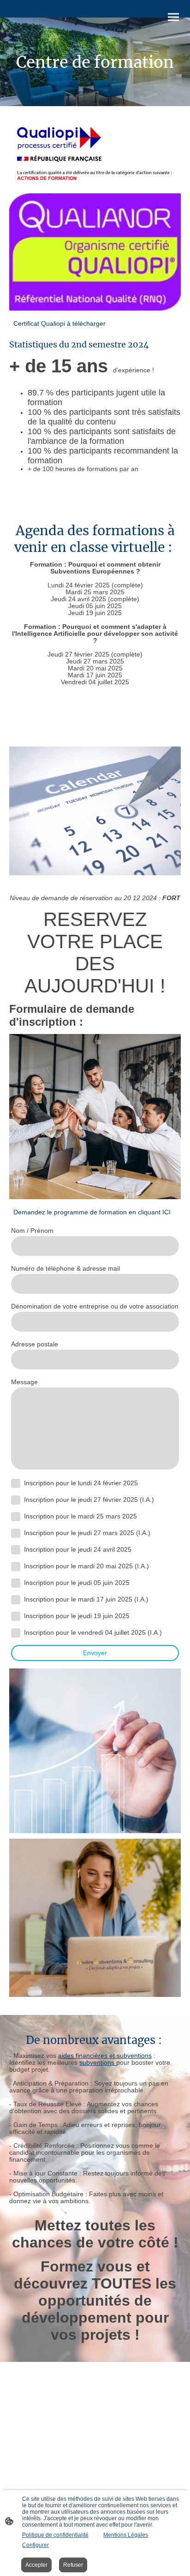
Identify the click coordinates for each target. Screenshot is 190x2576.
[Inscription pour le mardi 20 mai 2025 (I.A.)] (16, 1566)
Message (24, 1382)
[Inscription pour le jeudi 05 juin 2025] (16, 1583)
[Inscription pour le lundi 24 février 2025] (16, 1483)
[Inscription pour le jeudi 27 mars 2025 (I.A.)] (16, 1533)
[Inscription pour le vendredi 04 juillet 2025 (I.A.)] (16, 1633)
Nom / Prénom (32, 1231)
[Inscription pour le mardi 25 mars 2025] (16, 1517)
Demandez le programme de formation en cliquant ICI (92, 1212)
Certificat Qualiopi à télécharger (59, 324)
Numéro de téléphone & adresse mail (65, 1269)
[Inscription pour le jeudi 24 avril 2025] (16, 1550)
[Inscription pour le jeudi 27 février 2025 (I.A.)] (16, 1500)
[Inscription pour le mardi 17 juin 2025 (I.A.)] (16, 1600)
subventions (98, 2063)
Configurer (36, 2545)
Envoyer (95, 1653)
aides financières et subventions (105, 2056)
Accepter (36, 2565)
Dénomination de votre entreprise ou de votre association (95, 1306)
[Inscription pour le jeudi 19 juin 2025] (16, 1616)
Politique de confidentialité (55, 2535)
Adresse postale (35, 1344)
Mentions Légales (126, 2535)
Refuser (73, 2565)
